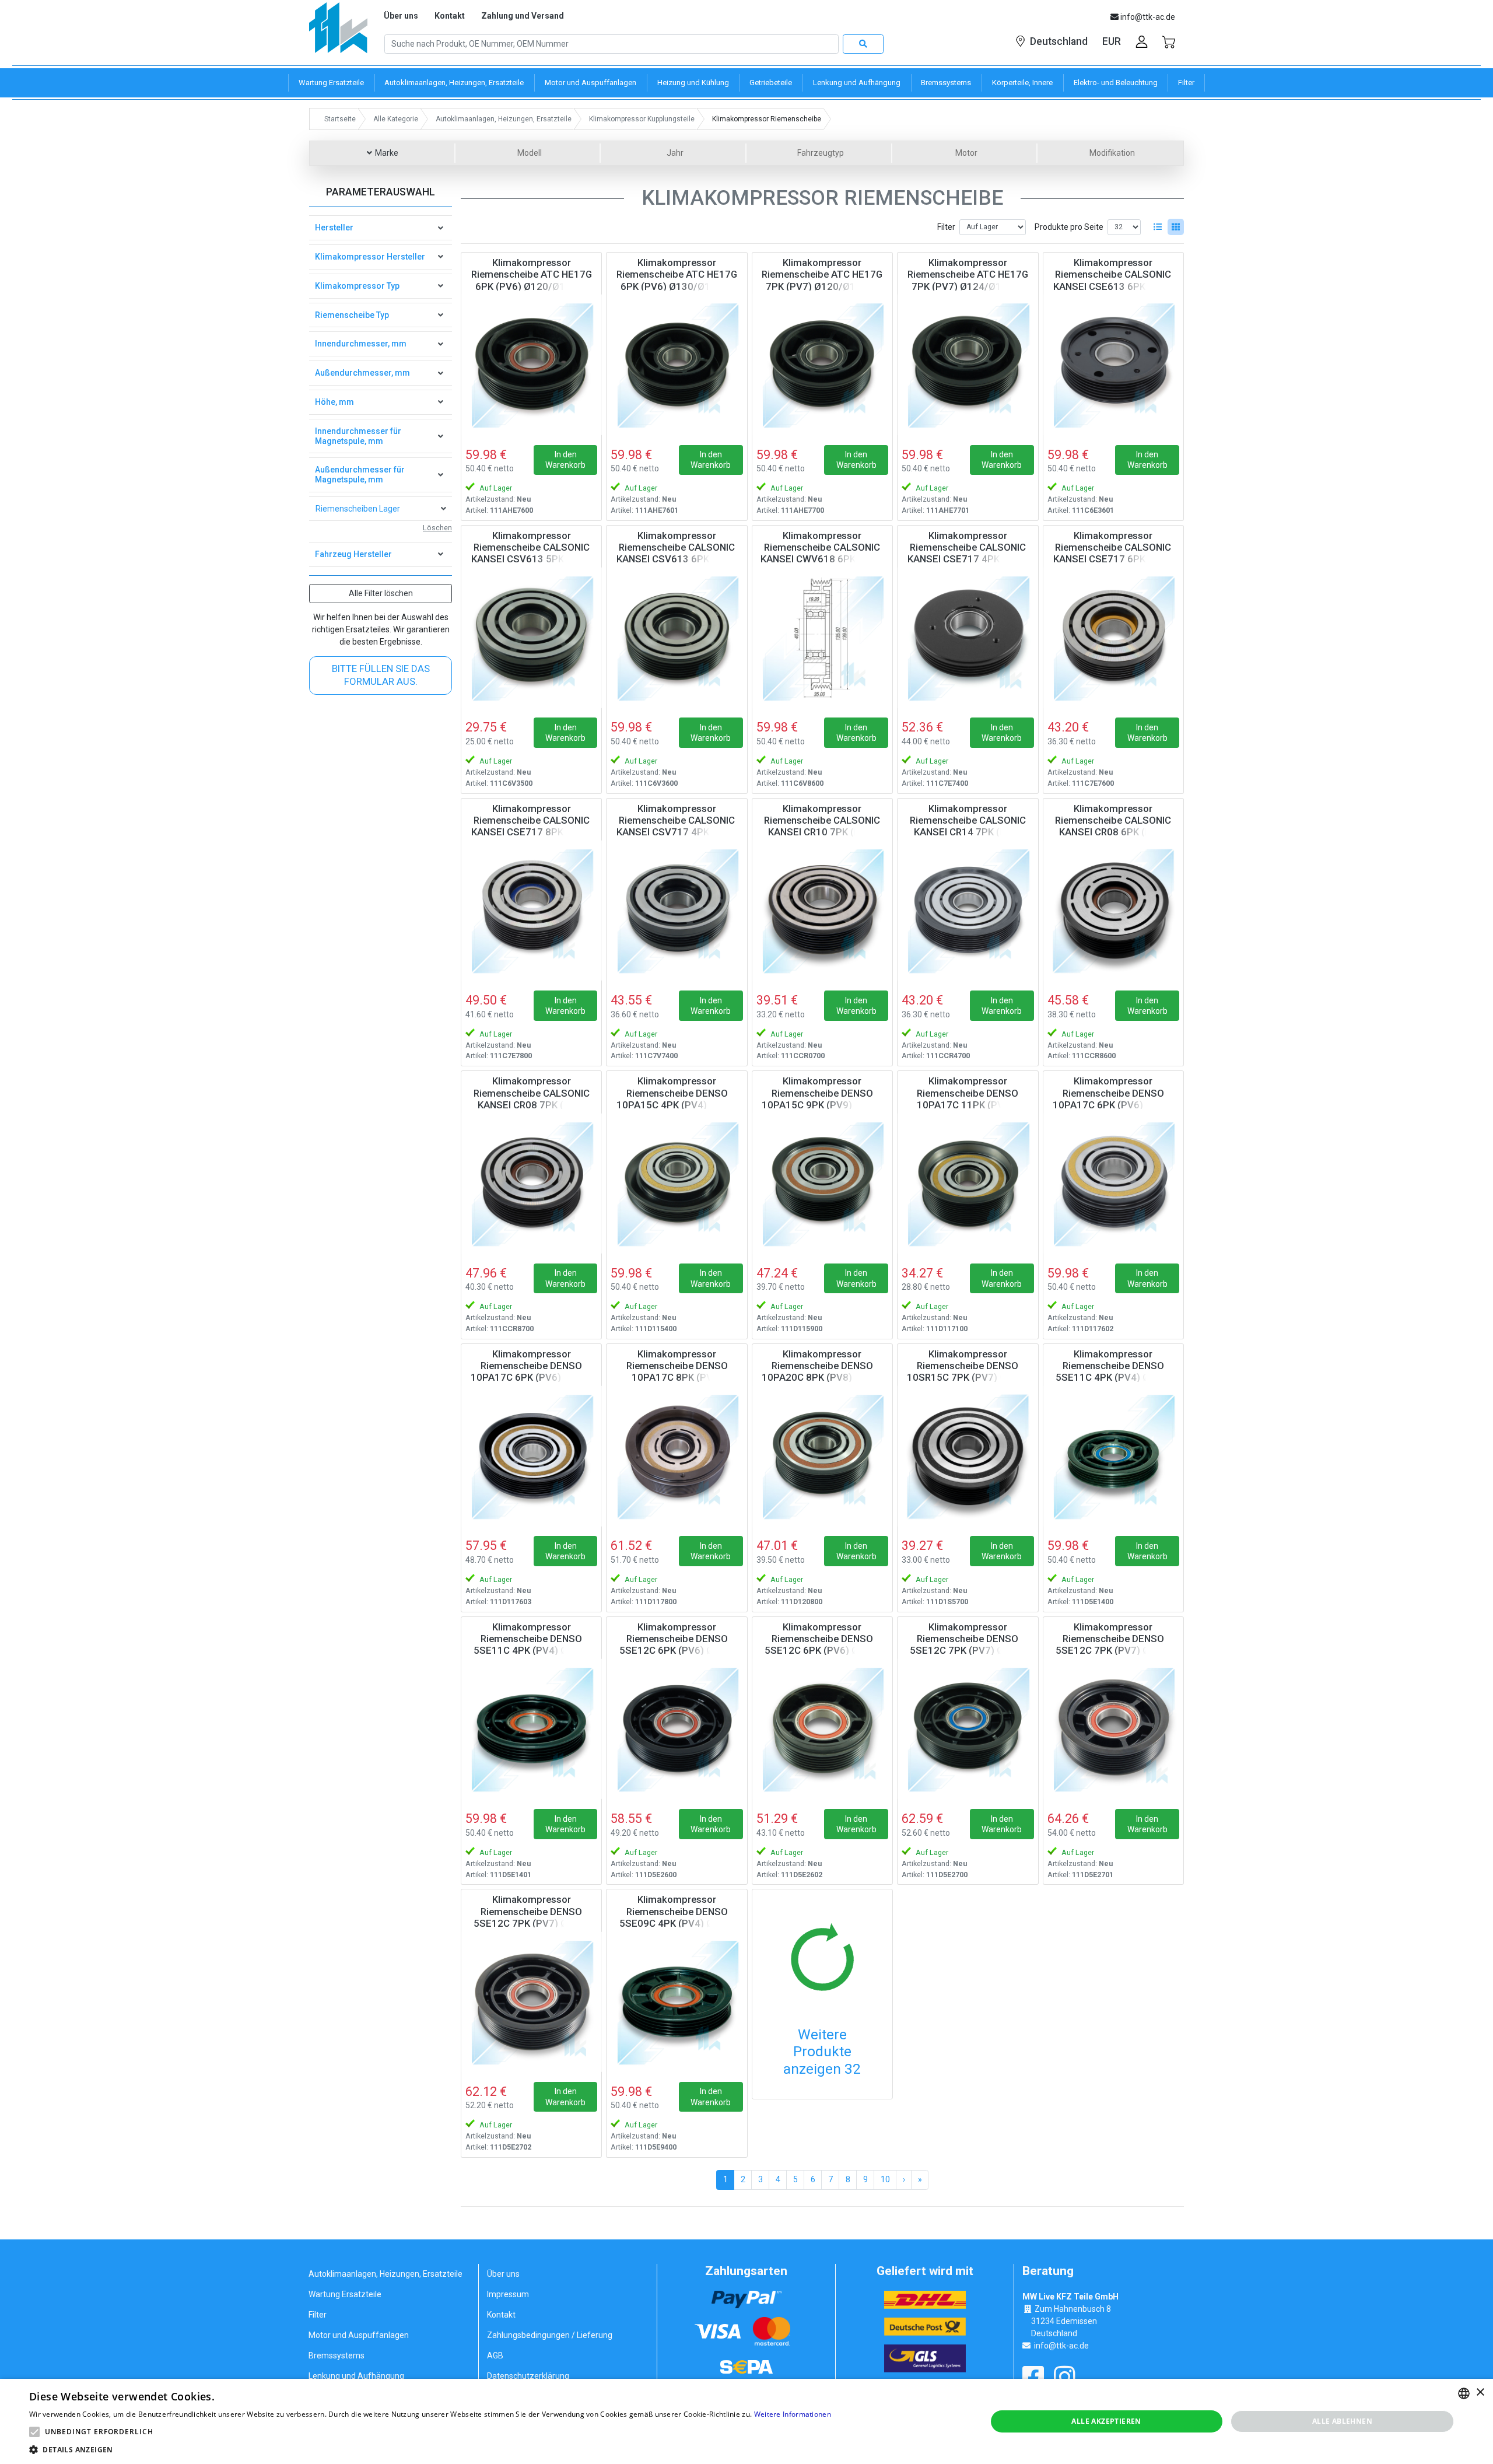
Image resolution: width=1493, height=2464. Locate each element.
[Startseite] (338, 32)
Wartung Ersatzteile (345, 2294)
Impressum (508, 2294)
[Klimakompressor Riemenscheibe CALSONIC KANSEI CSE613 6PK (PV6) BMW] (1113, 365)
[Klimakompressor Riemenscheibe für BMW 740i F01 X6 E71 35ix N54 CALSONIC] (531, 911)
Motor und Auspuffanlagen (359, 2335)
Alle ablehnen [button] (1342, 2421)
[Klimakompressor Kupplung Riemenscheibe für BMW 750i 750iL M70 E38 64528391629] (1113, 1183)
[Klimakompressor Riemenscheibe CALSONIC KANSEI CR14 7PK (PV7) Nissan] (968, 911)
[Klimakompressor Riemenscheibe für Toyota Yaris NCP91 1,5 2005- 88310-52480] (1113, 1456)
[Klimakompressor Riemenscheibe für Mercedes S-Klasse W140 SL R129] (822, 1456)
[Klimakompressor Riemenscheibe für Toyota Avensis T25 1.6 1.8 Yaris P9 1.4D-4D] (677, 1729)
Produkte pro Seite (1069, 227)
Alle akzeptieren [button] (1106, 2421)
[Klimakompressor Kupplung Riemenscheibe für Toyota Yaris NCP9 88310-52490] (677, 2001)
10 (885, 2179)
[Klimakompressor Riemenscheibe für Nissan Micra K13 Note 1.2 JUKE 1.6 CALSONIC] (531, 1183)
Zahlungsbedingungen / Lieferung (550, 2335)
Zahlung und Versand (523, 16)
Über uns (401, 16)
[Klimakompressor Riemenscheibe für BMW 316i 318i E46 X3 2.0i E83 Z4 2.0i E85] (677, 638)
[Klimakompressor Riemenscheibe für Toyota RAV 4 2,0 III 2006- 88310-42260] (531, 2001)
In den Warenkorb (565, 460)
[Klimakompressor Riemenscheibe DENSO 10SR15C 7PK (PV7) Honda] (968, 1456)
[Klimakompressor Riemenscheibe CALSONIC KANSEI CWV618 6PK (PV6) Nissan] (822, 638)
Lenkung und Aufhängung (356, 2376)
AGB (495, 2355)
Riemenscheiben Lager (358, 509)
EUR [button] (1112, 41)
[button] (34, 2432)
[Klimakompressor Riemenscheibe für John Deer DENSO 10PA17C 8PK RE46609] (677, 1456)
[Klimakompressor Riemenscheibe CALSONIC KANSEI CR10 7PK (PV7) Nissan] (822, 911)
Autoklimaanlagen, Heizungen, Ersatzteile (385, 2274)
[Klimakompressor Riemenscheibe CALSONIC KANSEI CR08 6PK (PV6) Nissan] (1113, 911)
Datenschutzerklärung (528, 2376)
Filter (946, 227)
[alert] (746, 2421)
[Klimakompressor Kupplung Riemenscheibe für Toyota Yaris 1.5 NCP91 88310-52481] (531, 1729)
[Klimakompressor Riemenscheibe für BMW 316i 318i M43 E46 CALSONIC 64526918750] (531, 638)
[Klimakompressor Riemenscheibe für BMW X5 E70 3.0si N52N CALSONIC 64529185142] (1113, 638)
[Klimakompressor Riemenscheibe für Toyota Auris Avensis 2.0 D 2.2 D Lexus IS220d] (1113, 1729)
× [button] (1480, 2393)
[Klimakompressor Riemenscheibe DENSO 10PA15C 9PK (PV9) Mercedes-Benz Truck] (822, 1183)
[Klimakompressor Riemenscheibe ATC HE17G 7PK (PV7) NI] (822, 365)
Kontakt (450, 16)
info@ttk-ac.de (1061, 2346)
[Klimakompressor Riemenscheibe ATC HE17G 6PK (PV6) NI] (531, 365)
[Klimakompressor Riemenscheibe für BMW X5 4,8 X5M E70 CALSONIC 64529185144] (968, 638)
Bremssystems (337, 2355)
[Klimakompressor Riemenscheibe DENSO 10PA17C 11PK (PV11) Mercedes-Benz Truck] (968, 1183)
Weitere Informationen (793, 2414)
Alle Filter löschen (381, 593)
